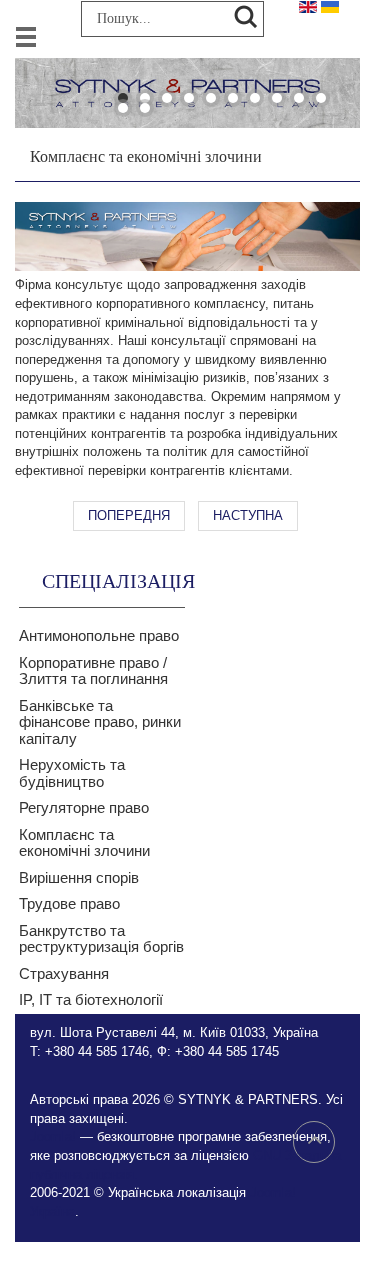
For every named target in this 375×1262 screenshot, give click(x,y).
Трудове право (69, 903)
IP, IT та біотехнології (91, 999)
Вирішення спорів (79, 877)
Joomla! (53, 1136)
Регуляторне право (84, 807)
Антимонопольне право (99, 635)
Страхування (64, 973)
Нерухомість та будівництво (72, 773)
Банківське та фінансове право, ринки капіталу (100, 722)
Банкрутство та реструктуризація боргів (101, 939)
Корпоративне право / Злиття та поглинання (93, 671)
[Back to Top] (314, 1142)
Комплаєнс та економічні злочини (84, 843)
